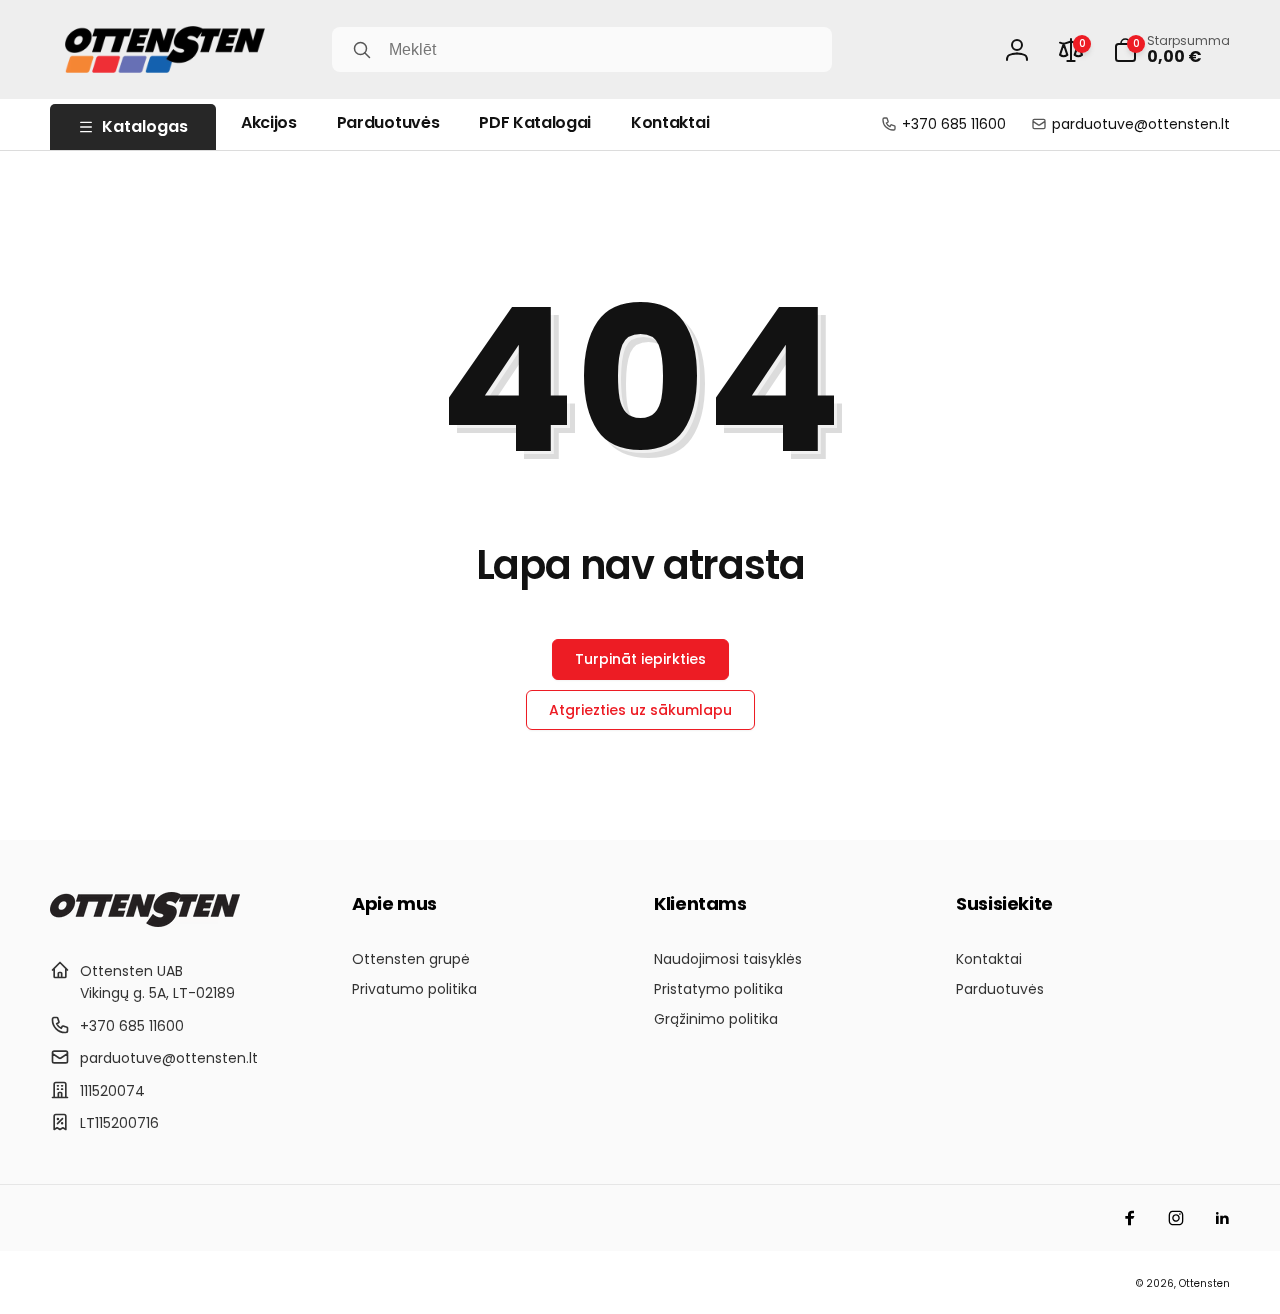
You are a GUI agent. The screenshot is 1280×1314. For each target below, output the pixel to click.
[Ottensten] (145, 921)
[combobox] (582, 49)
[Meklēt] (362, 50)
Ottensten (1204, 1283)
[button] (1171, 50)
